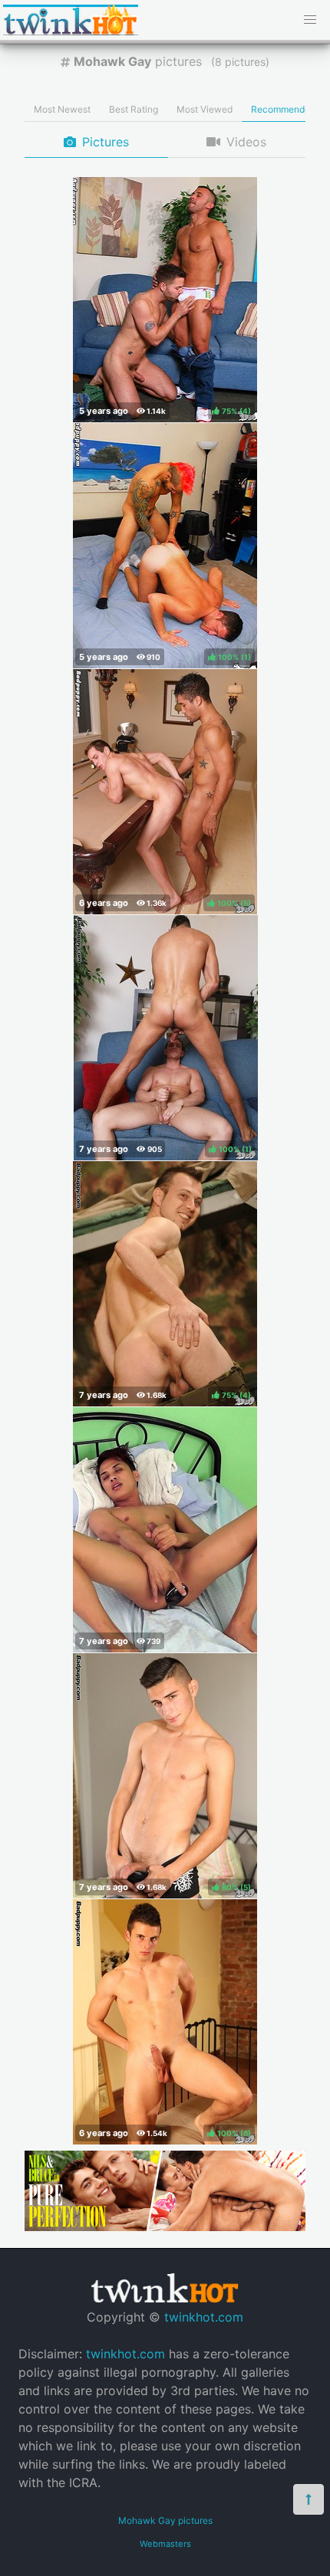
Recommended (283, 109)
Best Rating (134, 109)
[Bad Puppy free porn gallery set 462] (165, 1530)
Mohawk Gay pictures (165, 2520)
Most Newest (62, 109)
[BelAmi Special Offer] (165, 2227)
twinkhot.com (204, 2317)
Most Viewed (205, 109)
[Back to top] (309, 2499)
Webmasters (165, 2544)
